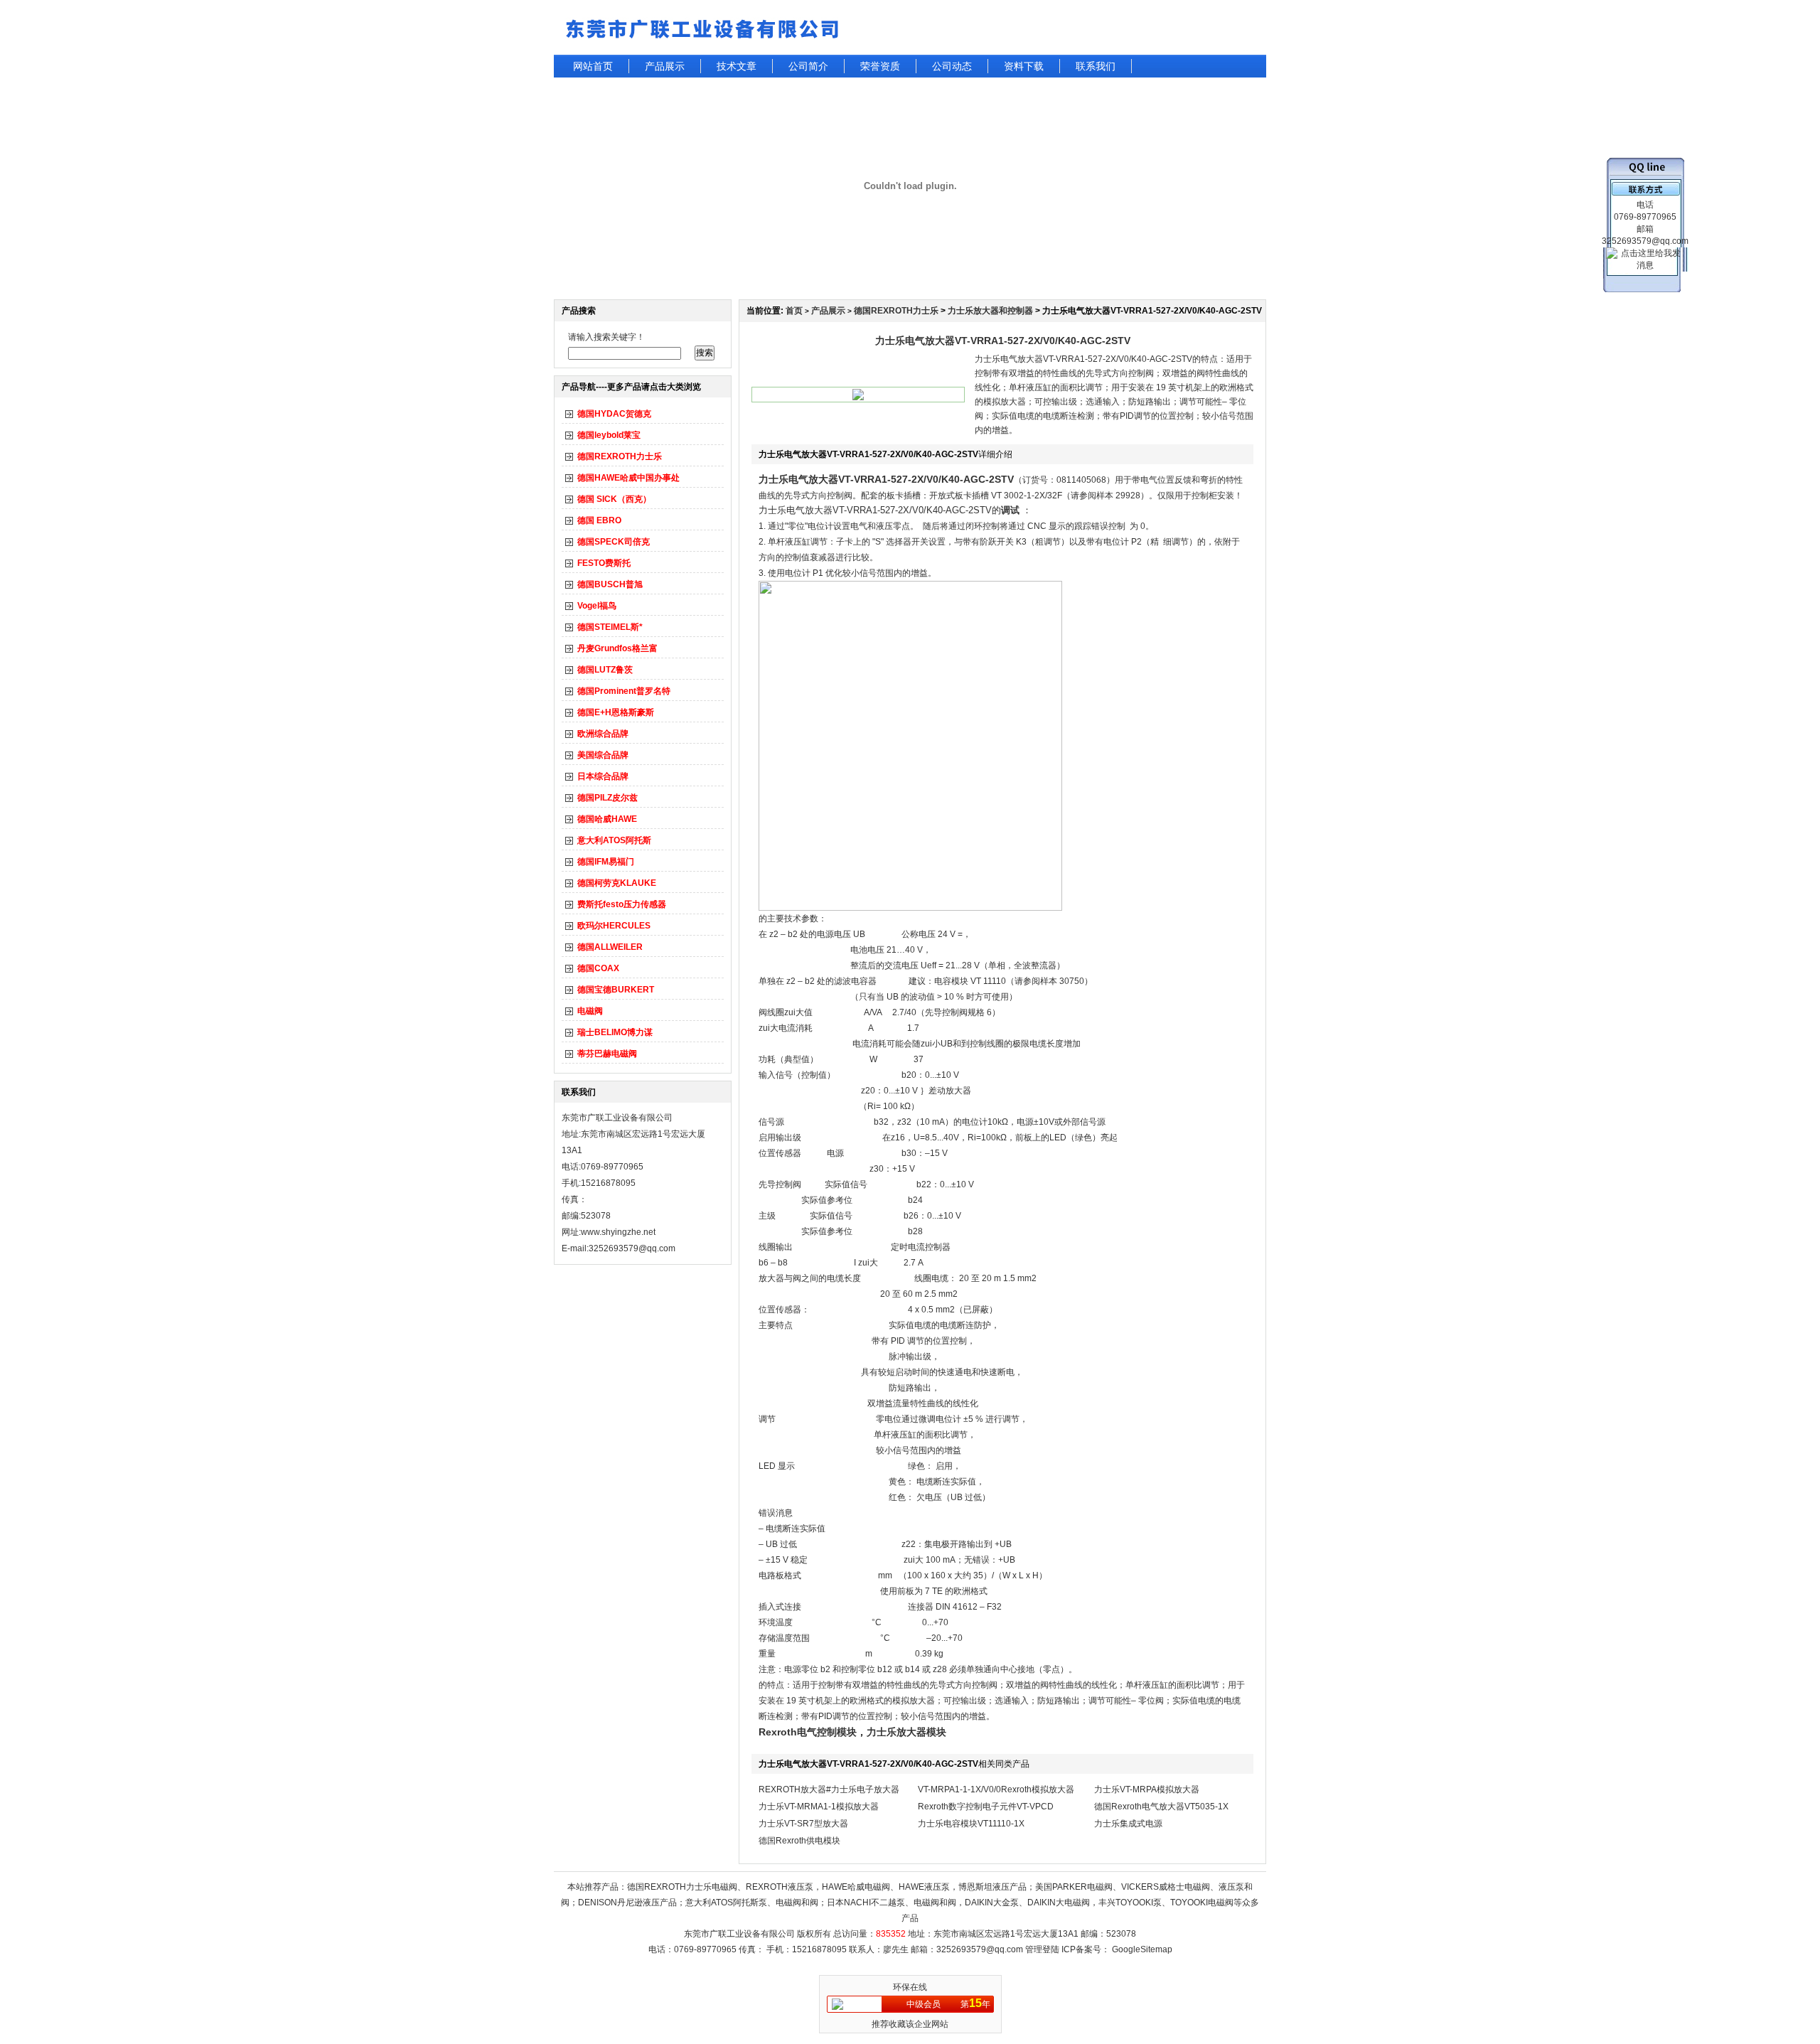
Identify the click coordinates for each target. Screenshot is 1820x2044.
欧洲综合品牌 (603, 734)
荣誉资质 (880, 66)
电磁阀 (590, 1011)
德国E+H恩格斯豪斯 (616, 712)
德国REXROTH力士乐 (620, 456)
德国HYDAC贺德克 (614, 414)
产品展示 (665, 66)
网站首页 (593, 66)
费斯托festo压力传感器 (622, 904)
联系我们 (1096, 66)
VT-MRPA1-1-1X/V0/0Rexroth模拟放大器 (996, 1789)
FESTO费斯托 (604, 563)
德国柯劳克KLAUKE (617, 883)
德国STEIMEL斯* (610, 627)
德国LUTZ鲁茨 (605, 670)
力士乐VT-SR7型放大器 (803, 1824)
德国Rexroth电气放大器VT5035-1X (1161, 1807)
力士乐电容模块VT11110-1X (971, 1824)
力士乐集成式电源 (1128, 1824)
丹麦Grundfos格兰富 (617, 648)
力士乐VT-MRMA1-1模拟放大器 (819, 1807)
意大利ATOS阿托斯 (614, 840)
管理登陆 (1042, 1949)
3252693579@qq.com (980, 1949)
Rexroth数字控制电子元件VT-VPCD (986, 1807)
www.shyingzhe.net (618, 1232)
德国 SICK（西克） (614, 499)
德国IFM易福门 (606, 862)
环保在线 (910, 1987)
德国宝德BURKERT (616, 990)
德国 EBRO (599, 520)
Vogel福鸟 (597, 606)
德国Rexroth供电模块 (799, 1841)
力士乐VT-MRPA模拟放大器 (1147, 1789)
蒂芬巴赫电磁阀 (607, 1054)
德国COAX (598, 968)
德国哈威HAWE (607, 819)
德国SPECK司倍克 (614, 542)
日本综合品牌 (603, 776)
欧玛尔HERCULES (614, 926)
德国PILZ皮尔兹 (607, 798)
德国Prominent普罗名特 (624, 691)
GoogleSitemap (1142, 1949)
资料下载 (1024, 66)
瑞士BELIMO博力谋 (615, 1032)
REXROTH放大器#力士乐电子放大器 (829, 1789)
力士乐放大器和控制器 (990, 311)
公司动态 (952, 66)
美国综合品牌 (603, 755)
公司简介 (808, 66)
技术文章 (737, 66)
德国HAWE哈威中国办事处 (628, 478)
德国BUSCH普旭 (610, 584)
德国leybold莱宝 (609, 435)
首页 (794, 311)
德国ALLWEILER (610, 947)
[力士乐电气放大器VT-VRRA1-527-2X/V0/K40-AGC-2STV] (858, 397)
